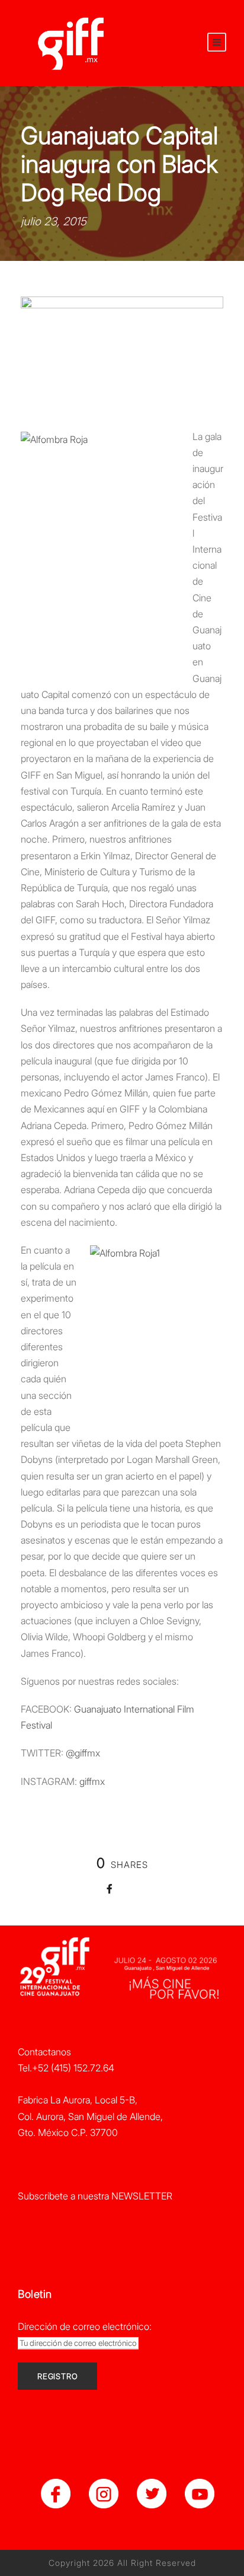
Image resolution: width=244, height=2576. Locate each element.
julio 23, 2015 (54, 221)
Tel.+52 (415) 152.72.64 (66, 2068)
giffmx (92, 1781)
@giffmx (83, 1753)
